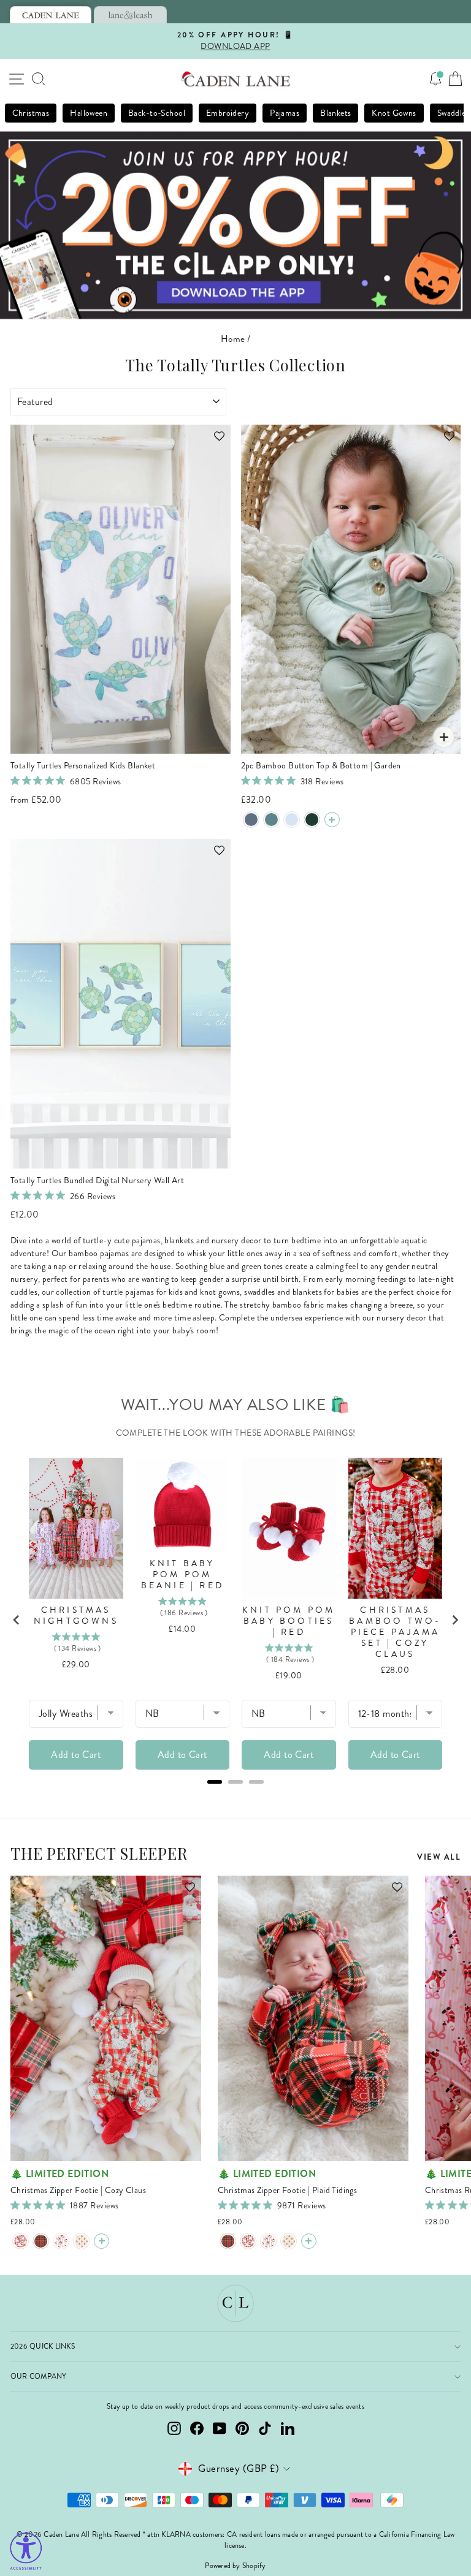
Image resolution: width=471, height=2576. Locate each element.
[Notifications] (435, 79)
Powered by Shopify (235, 2566)
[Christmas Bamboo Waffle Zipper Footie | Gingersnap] (81, 2241)
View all (439, 1857)
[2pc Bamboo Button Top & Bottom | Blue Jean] (251, 820)
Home (233, 339)
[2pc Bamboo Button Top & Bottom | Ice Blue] (292, 820)
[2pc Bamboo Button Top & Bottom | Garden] (332, 820)
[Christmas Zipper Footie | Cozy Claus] (21, 2241)
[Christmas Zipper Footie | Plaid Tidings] (41, 2241)
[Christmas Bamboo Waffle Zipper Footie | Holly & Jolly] (61, 2241)
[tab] (51, 15)
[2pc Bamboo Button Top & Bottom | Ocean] (271, 820)
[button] (213, 442)
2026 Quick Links (43, 2347)
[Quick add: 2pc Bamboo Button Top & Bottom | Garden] (444, 737)
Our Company (39, 2377)
